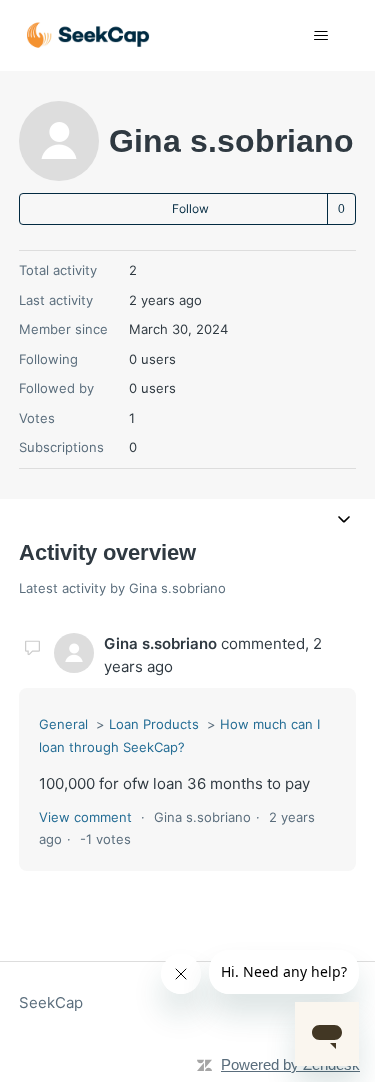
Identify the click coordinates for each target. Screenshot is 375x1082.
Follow (190, 208)
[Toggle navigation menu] (320, 36)
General (63, 724)
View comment (85, 817)
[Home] (88, 35)
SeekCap (51, 1002)
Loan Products (154, 724)
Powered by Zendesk (290, 1064)
